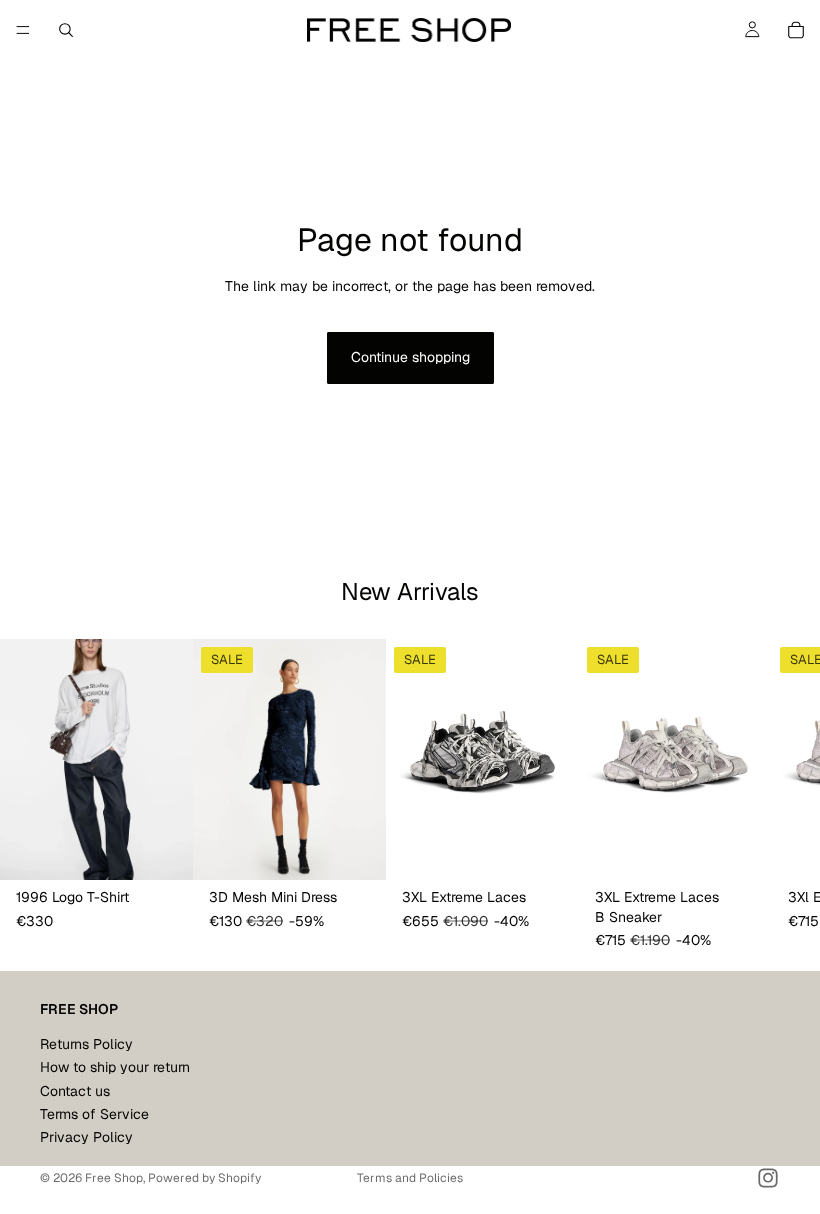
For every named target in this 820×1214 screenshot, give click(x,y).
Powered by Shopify (204, 1178)
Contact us (75, 1091)
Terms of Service (94, 1114)
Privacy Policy (86, 1138)
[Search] (66, 30)
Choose (179, 849)
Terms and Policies (410, 1178)
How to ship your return (115, 1067)
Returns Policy (86, 1044)
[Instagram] (768, 1178)
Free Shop (114, 1178)
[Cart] (796, 30)
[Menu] (23, 30)
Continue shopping (410, 357)
